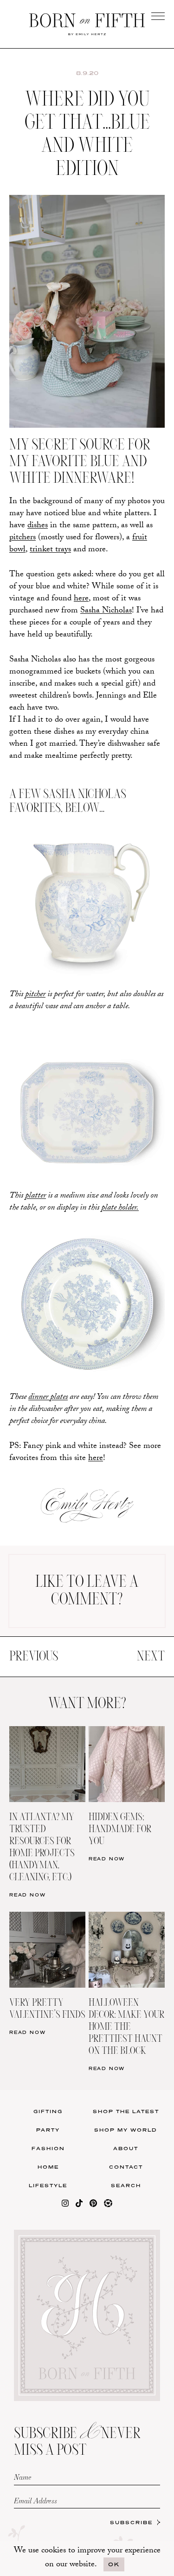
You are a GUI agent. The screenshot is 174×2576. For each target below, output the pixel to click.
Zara (44, 339)
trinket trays (50, 550)
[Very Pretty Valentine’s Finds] (47, 1918)
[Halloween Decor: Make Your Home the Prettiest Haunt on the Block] (127, 1918)
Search (126, 2185)
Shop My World (126, 2130)
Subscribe (131, 2522)
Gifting (48, 2111)
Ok (114, 2564)
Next (151, 1657)
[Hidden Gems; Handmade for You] (127, 1732)
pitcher (35, 995)
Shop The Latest (126, 2111)
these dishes (54, 733)
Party (48, 2130)
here (81, 599)
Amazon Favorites (44, 301)
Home (48, 2167)
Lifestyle (48, 2185)
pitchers (23, 538)
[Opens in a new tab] (65, 2205)
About (126, 2148)
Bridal (130, 339)
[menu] (158, 16)
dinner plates (48, 1398)
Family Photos (130, 320)
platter (35, 1196)
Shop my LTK (130, 358)
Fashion (48, 2148)
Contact (126, 2167)
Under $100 (44, 358)
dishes (38, 526)
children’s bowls (66, 696)
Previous (34, 1657)
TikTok (130, 301)
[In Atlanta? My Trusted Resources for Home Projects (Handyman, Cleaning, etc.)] (47, 1732)
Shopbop (44, 320)
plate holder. (120, 1208)
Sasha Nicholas (106, 611)
